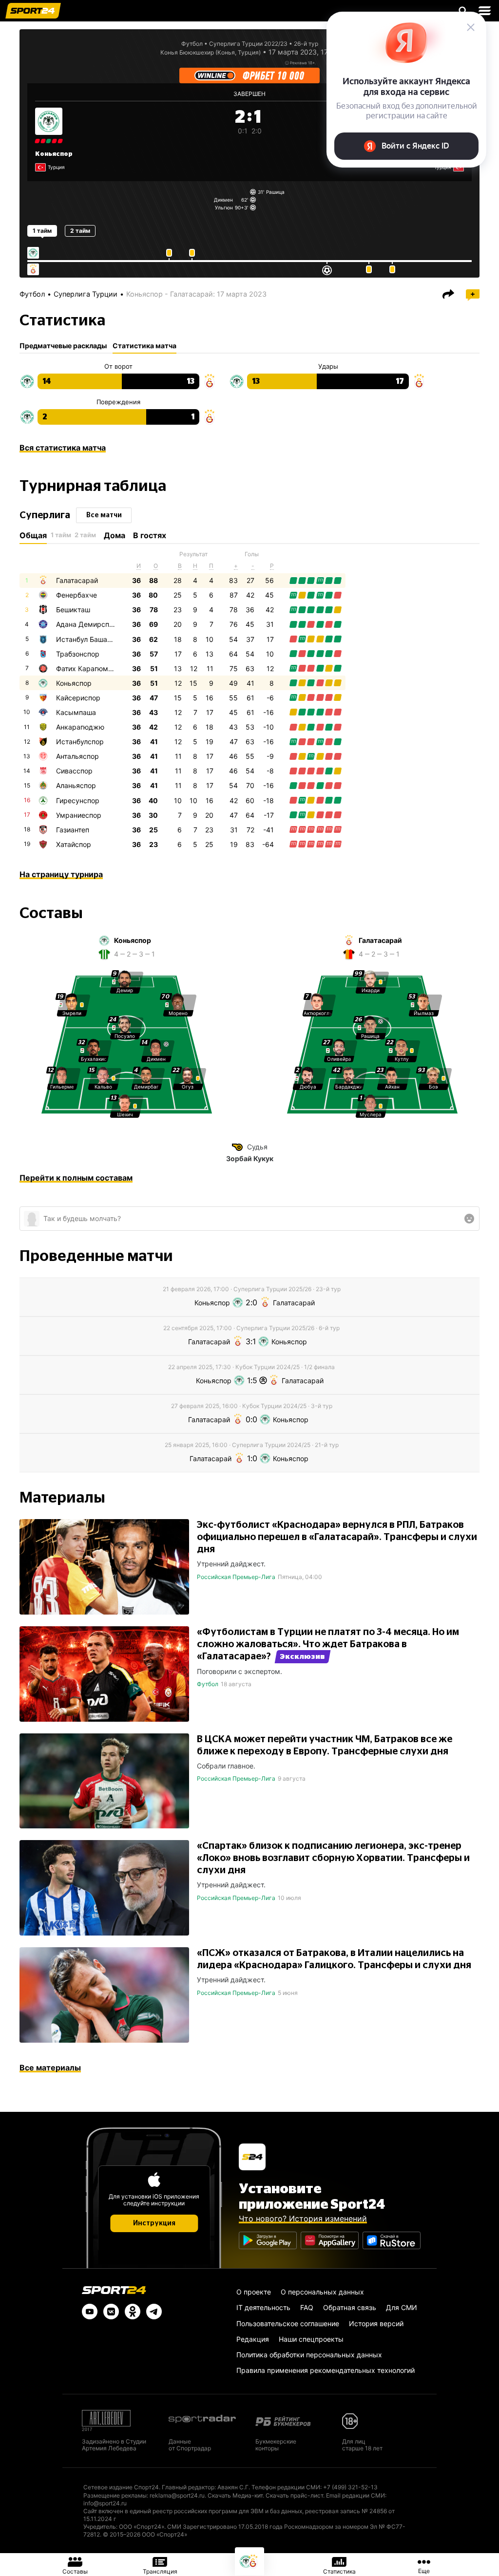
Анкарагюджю (80, 727)
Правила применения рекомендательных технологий (326, 2370)
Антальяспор (77, 756)
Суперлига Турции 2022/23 (248, 44)
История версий (376, 2323)
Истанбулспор (80, 742)
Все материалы (50, 2068)
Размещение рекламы (115, 2495)
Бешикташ (73, 610)
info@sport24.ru (105, 2503)
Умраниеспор (79, 815)
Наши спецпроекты (311, 2339)
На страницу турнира (61, 874)
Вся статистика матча (63, 448)
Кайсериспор (78, 698)
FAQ (307, 2307)
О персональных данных (322, 2292)
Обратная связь (350, 2307)
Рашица (275, 192)
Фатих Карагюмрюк (89, 668)
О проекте (254, 2292)
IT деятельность (263, 2307)
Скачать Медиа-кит (235, 2495)
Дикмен (223, 200)
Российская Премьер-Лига (236, 1577)
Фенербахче (77, 595)
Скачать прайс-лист (294, 2495)
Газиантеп (73, 830)
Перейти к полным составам (76, 1178)
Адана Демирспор (87, 624)
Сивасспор (74, 771)
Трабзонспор (78, 654)
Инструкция (154, 2223)
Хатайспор (74, 844)
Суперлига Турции (86, 294)
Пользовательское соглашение (288, 2323)
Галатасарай (77, 580)
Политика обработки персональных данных (309, 2355)
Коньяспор (54, 154)
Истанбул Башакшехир (94, 639)
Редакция (253, 2339)
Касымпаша (76, 712)
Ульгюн (224, 207)
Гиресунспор (78, 800)
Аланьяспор (76, 785)
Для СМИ (402, 2307)
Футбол (192, 44)
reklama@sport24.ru (177, 2495)
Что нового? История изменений (303, 2219)
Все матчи (104, 515)
